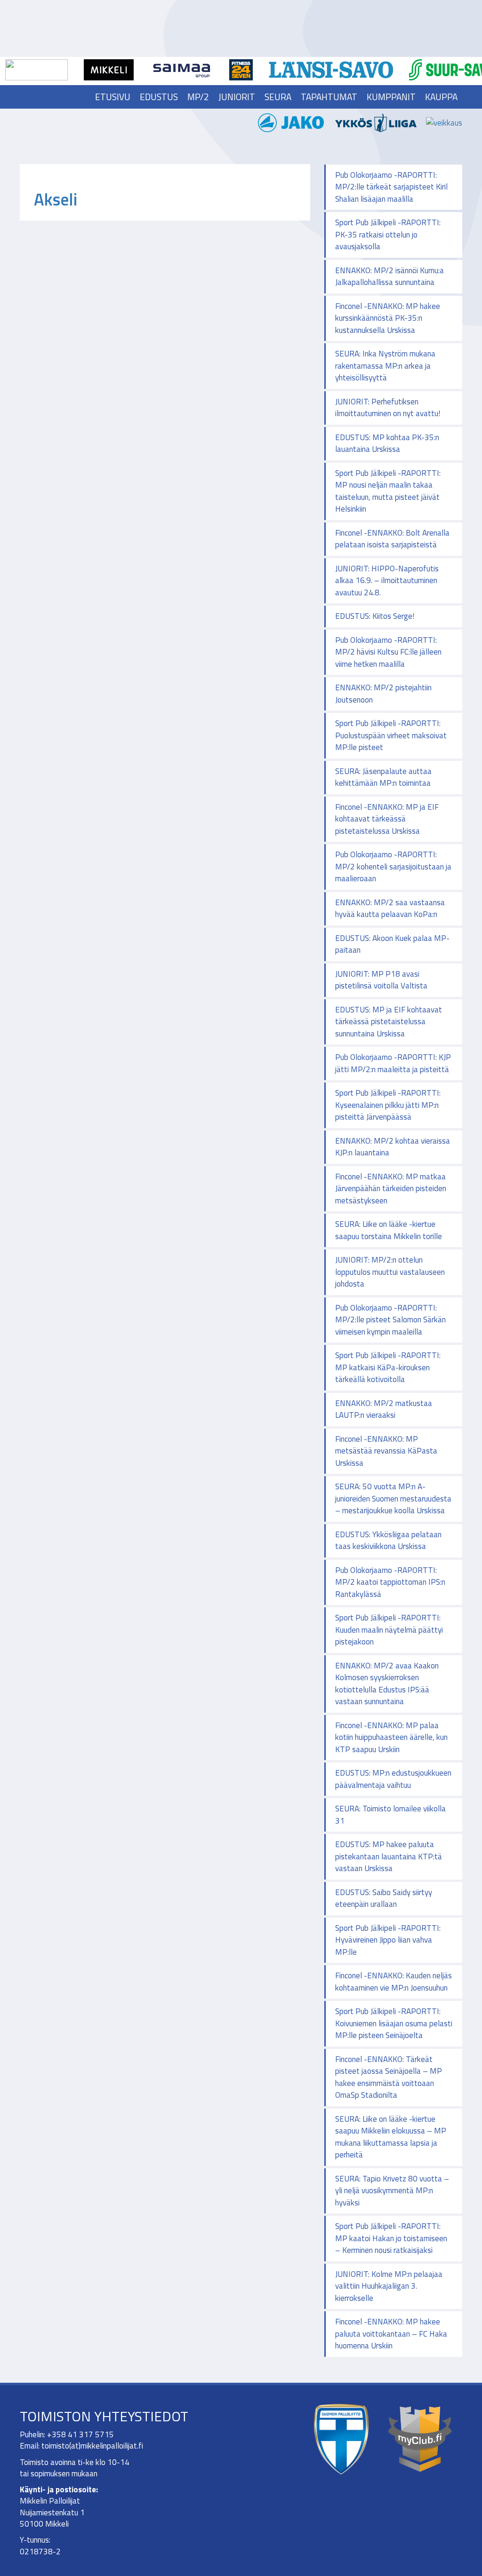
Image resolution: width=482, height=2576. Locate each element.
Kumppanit (391, 97)
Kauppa (441, 97)
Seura (278, 97)
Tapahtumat (329, 97)
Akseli (56, 199)
